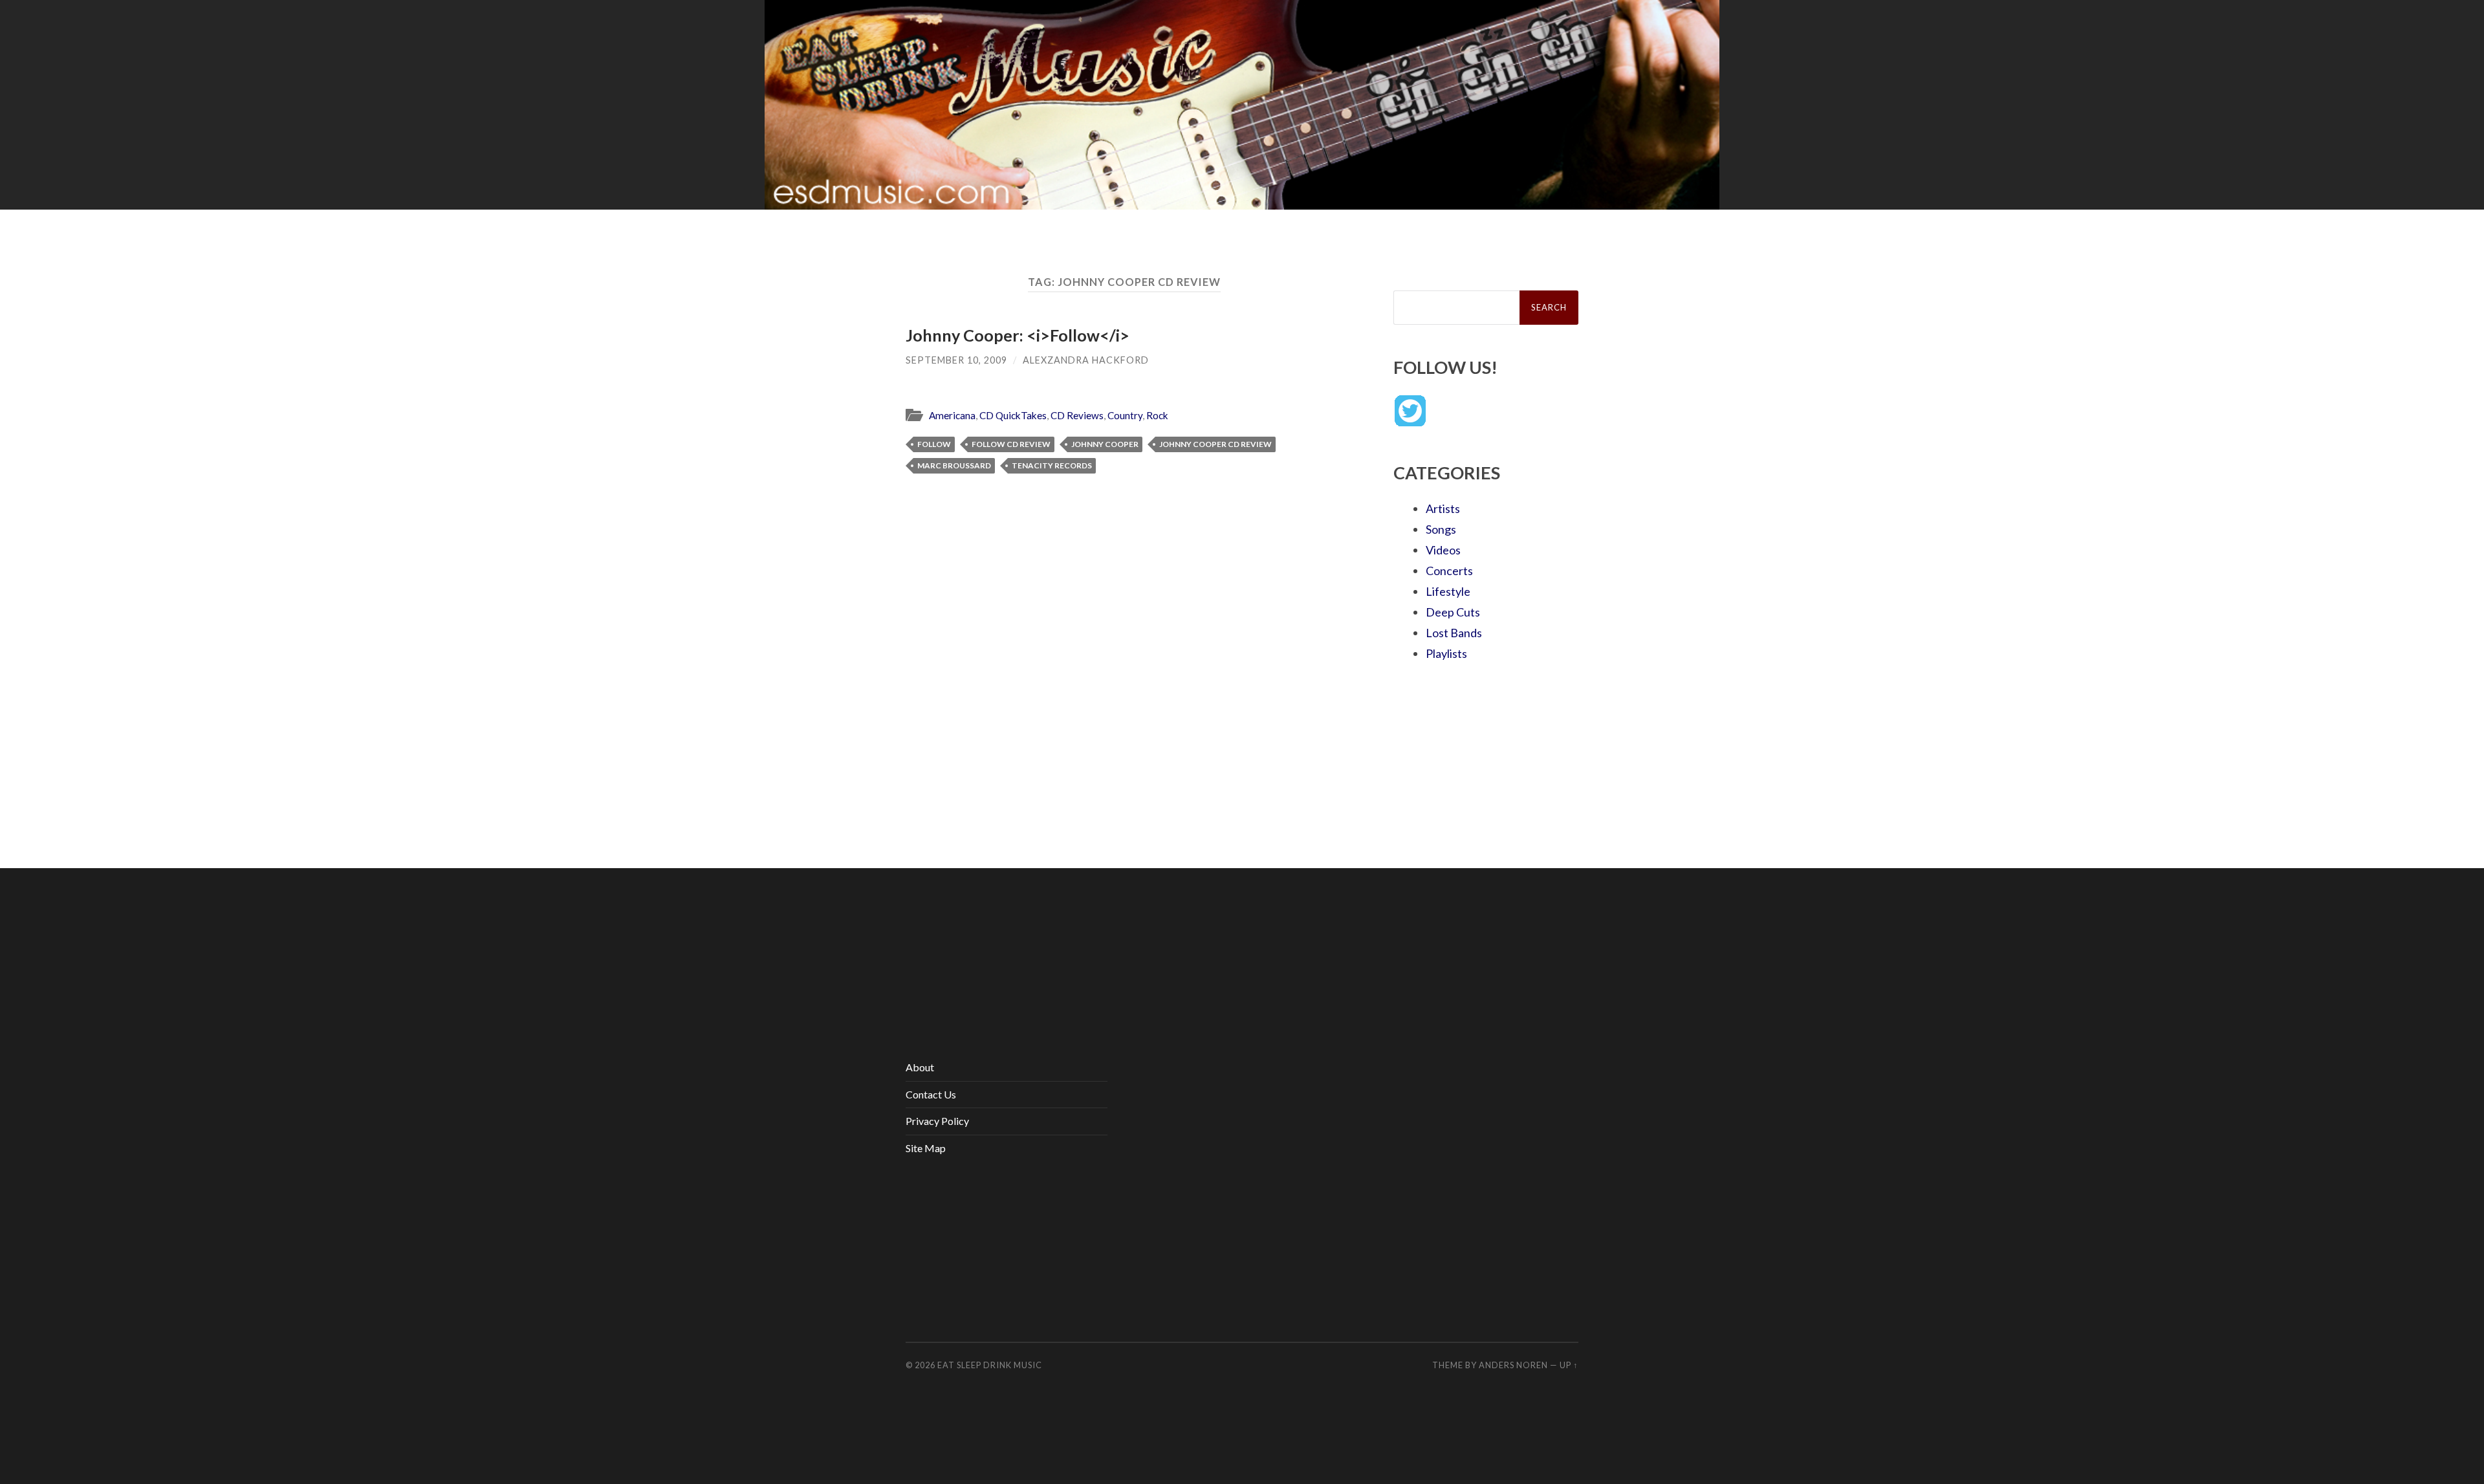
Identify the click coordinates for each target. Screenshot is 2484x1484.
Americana (952, 415)
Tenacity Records (1052, 465)
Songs (1441, 529)
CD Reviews (1077, 415)
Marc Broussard (954, 465)
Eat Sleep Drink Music (990, 1365)
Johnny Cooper (1105, 444)
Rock (1157, 415)
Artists (1443, 508)
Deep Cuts (1453, 612)
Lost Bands (1454, 633)
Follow (934, 444)
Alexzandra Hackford (1086, 360)
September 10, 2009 (956, 360)
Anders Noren (1513, 1365)
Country (1125, 415)
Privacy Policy (937, 1121)
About (920, 1067)
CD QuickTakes (1013, 415)
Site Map (926, 1148)
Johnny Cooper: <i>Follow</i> (1018, 335)
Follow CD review (1011, 444)
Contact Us (931, 1094)
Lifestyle (1448, 591)
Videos (1443, 550)
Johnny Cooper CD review (1215, 444)
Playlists (1446, 653)
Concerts (1449, 571)
